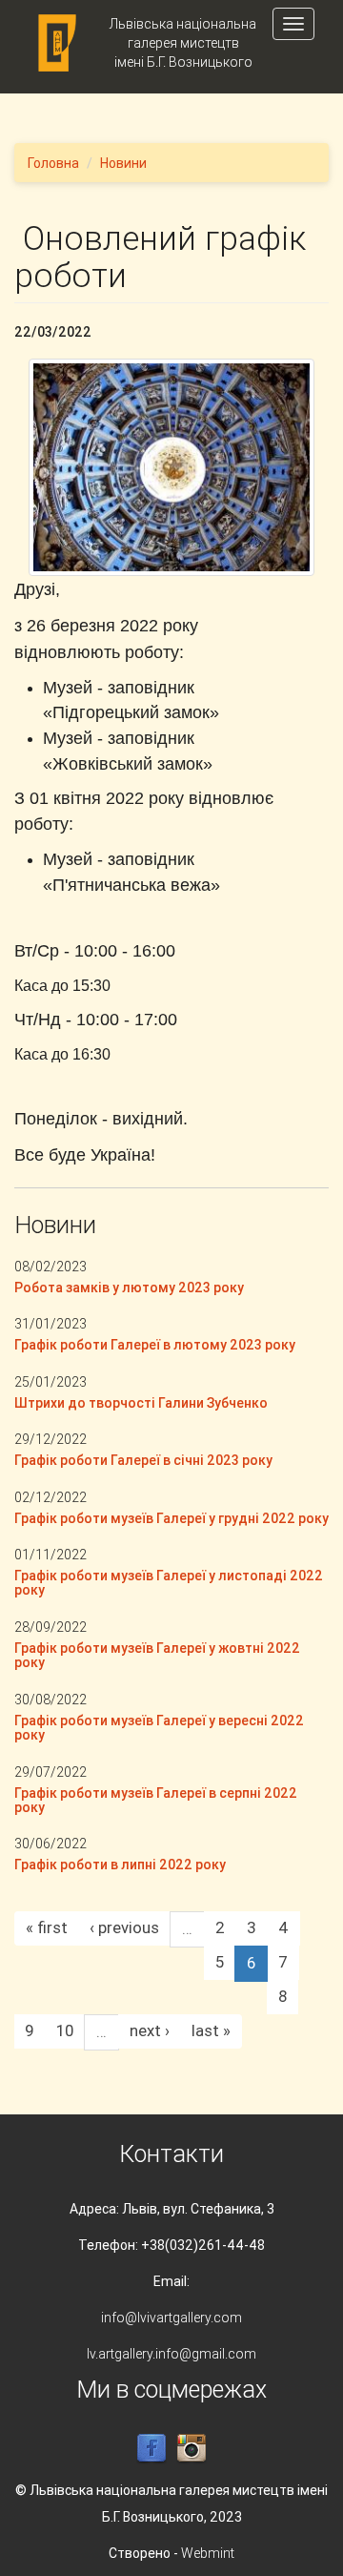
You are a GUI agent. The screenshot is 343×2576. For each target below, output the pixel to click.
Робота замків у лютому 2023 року (129, 1288)
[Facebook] (151, 2448)
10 (65, 2030)
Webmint (208, 2553)
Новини (123, 163)
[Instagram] (192, 2448)
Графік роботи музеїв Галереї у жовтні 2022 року (157, 1655)
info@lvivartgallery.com (171, 2318)
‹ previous (124, 1927)
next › (150, 2030)
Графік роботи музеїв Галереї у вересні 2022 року (159, 1728)
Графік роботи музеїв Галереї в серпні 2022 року (156, 1800)
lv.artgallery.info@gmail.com (171, 2354)
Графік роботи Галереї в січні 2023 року (143, 1460)
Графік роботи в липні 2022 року (120, 1865)
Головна (53, 163)
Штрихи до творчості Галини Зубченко (141, 1403)
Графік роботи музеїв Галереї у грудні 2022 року (171, 1518)
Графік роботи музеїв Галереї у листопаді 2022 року (169, 1583)
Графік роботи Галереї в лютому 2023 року (155, 1345)
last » (211, 2030)
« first (47, 1927)
